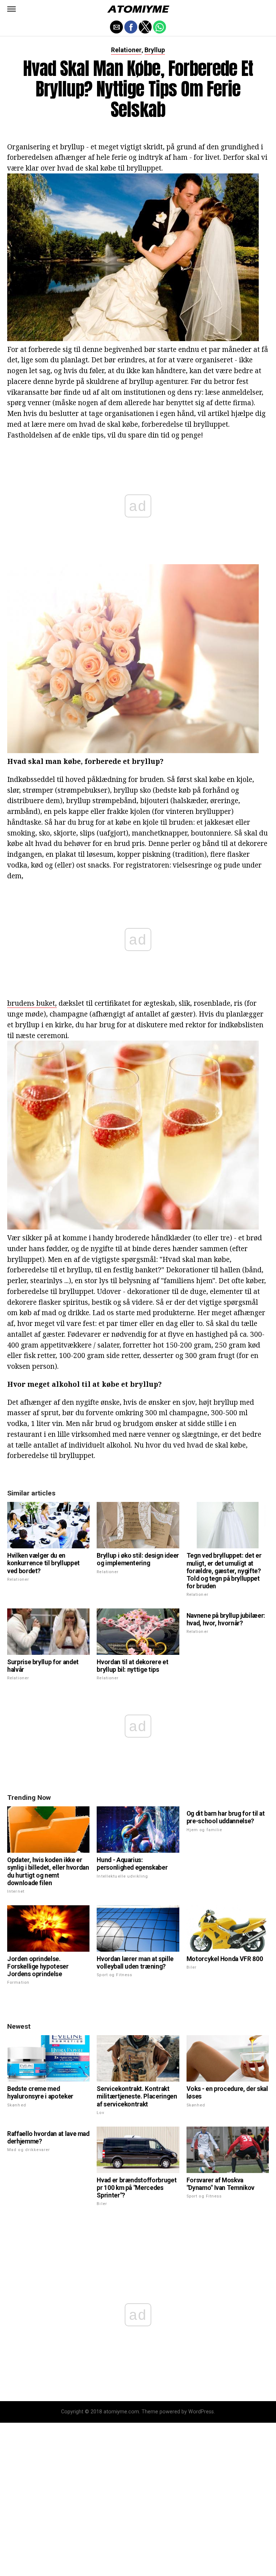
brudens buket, (32, 1003)
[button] (11, 9)
